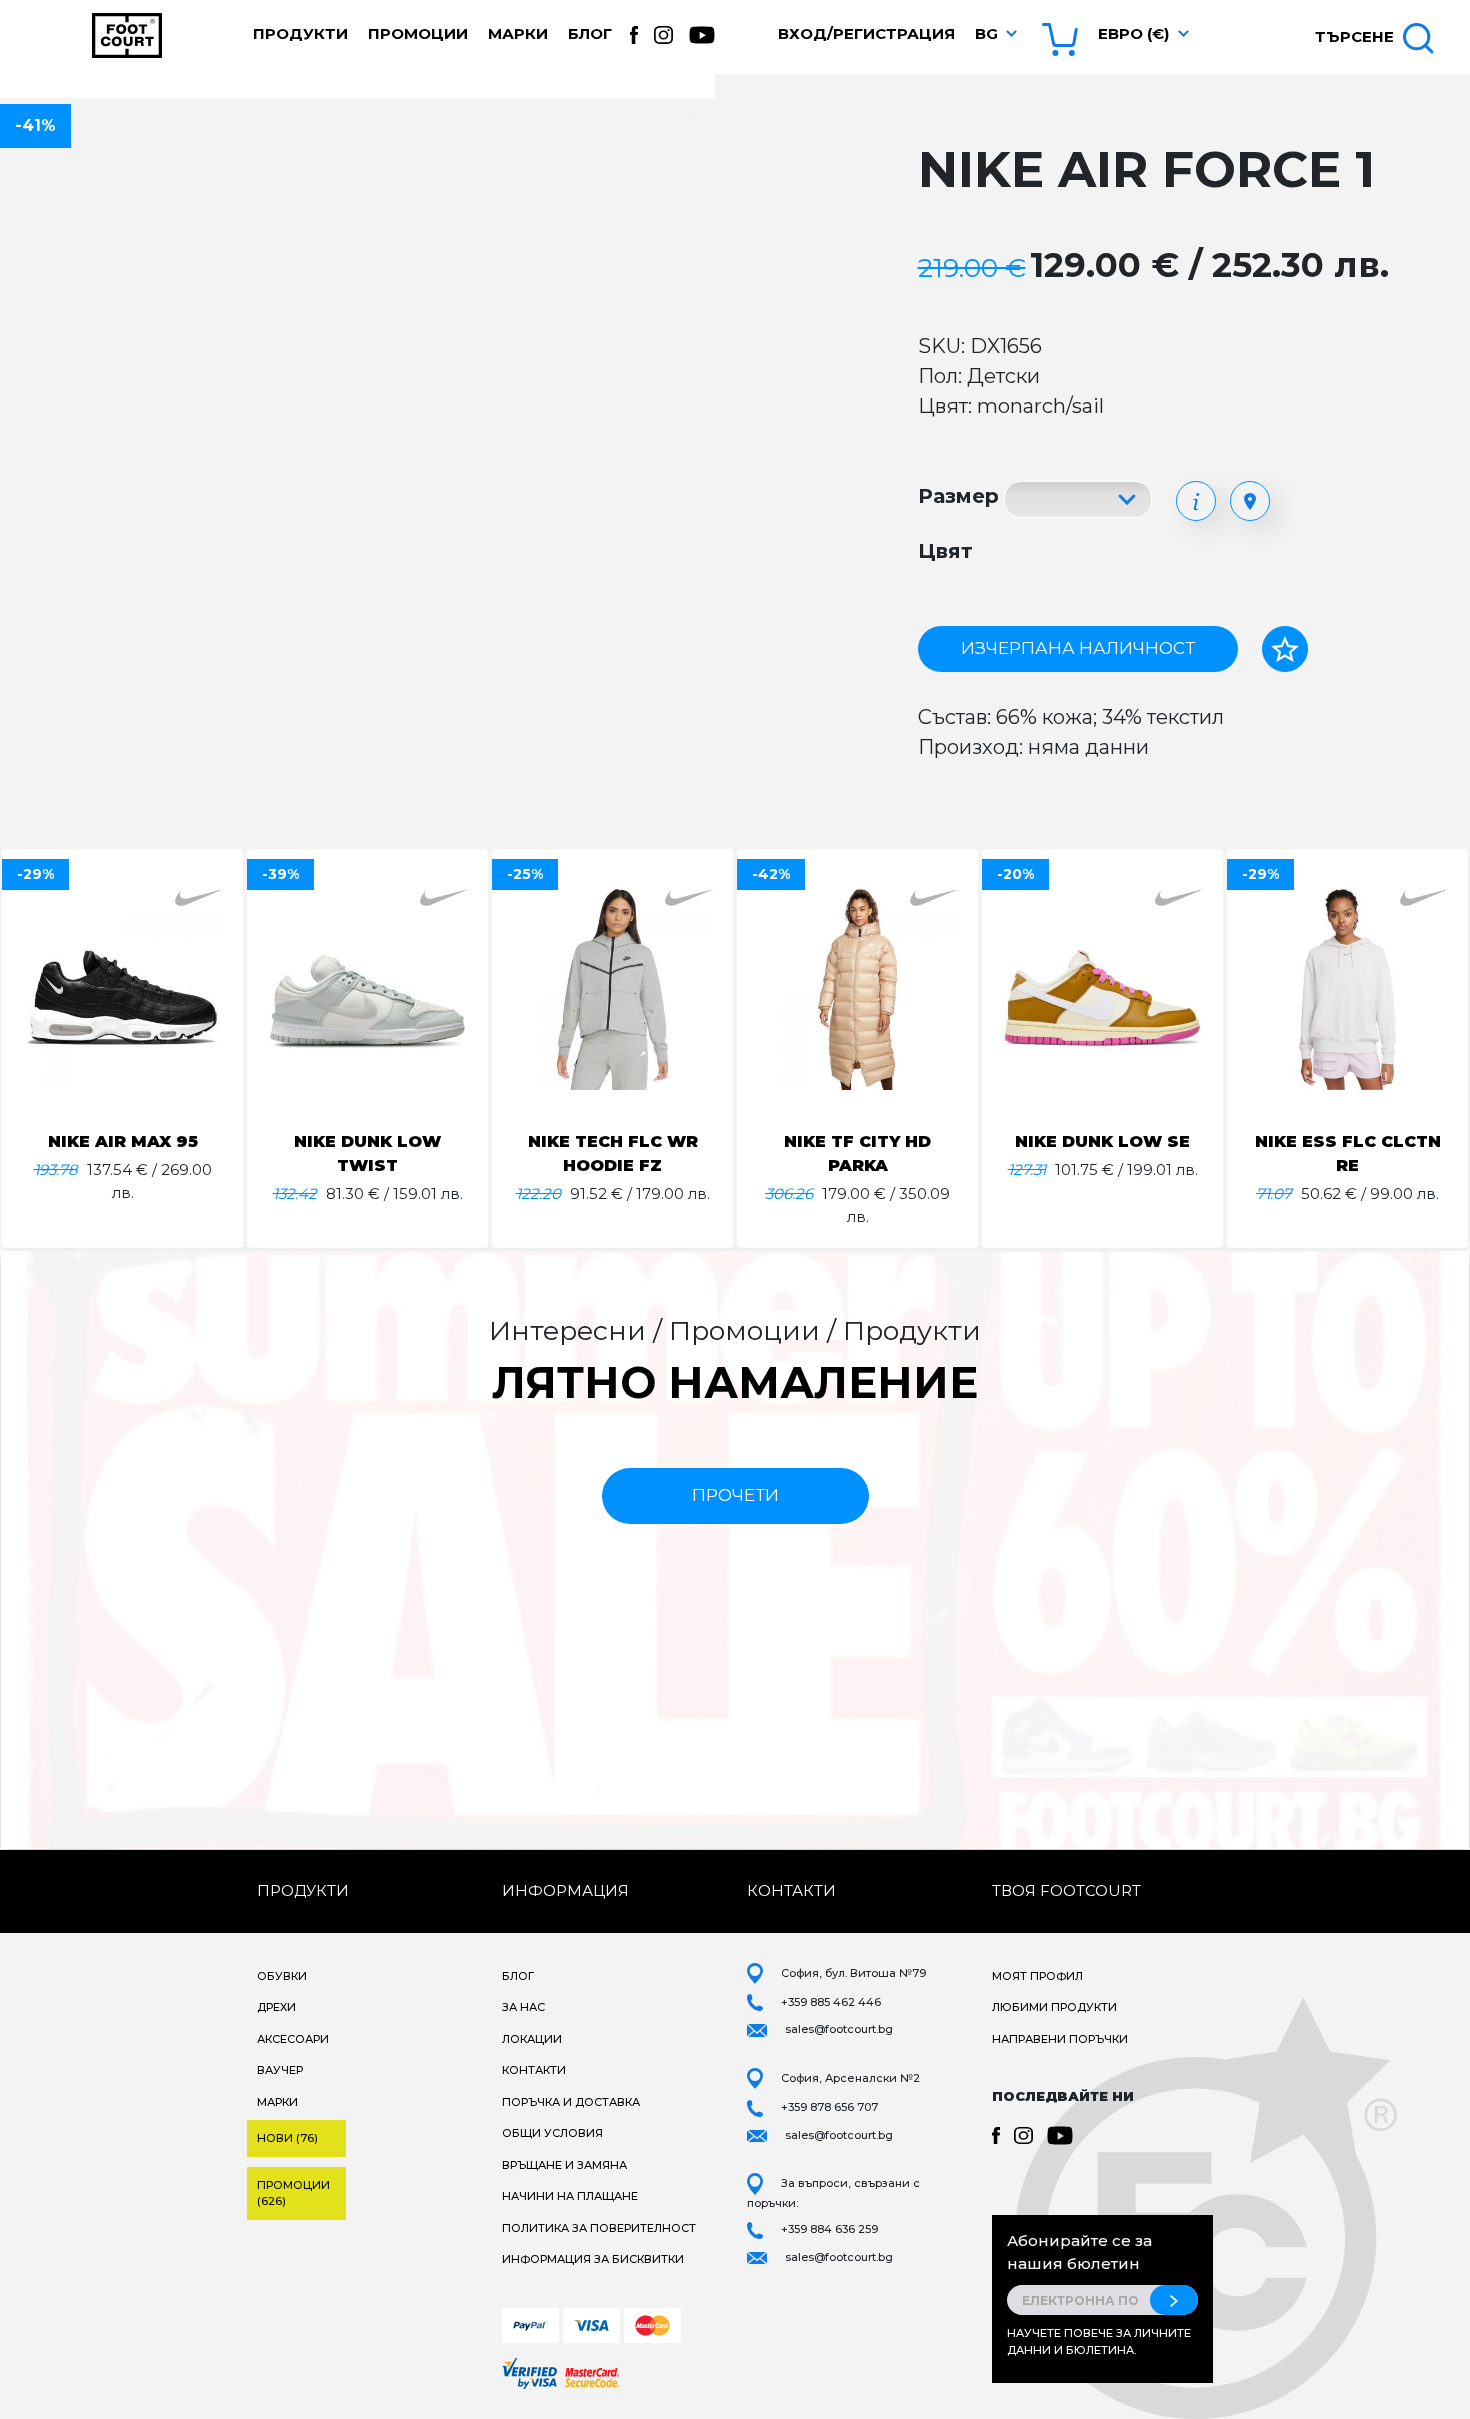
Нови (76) (287, 2138)
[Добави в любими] (1285, 649)
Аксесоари (293, 2039)
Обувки (282, 1976)
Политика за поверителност (599, 2228)
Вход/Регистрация (866, 33)
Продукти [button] (300, 33)
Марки (518, 33)
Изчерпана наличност (1078, 648)
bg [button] (986, 33)
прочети (735, 1495)
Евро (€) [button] (1133, 33)
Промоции (418, 33)
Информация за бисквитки (593, 2259)
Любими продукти (1054, 2007)
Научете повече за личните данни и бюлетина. (1099, 2341)
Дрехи (276, 2007)
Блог (590, 33)
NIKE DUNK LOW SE (1102, 1141)
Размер (958, 496)
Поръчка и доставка (571, 2102)
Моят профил (1037, 1976)
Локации (532, 2039)
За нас (523, 2007)
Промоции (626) (293, 2193)
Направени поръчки (1060, 2039)
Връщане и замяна (564, 2165)
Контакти (534, 2070)
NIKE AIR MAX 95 (123, 1141)
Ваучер (280, 2070)
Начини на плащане (570, 2196)
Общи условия (552, 2133)
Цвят (945, 551)
